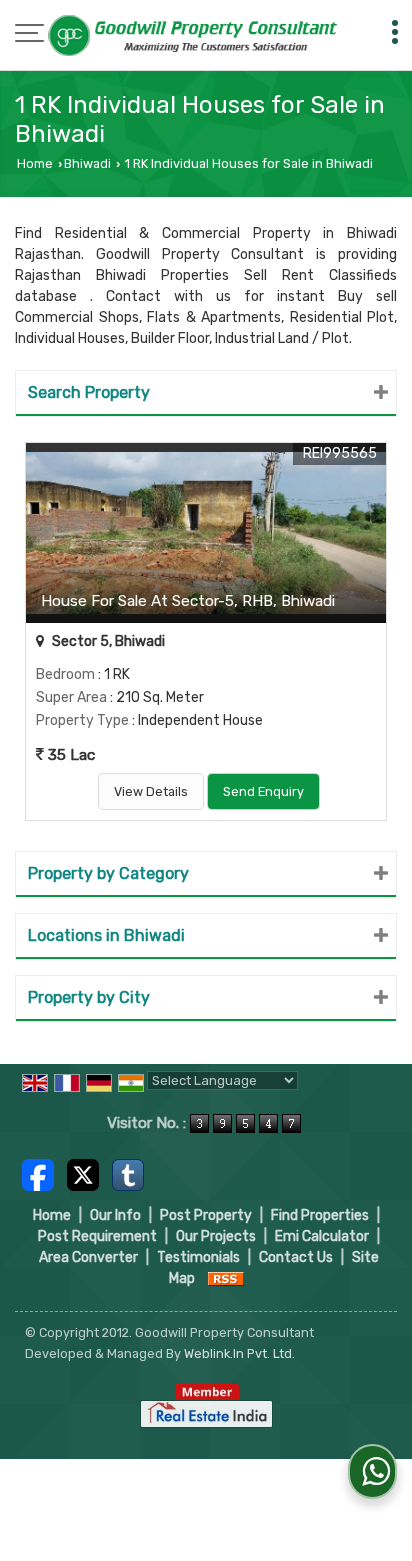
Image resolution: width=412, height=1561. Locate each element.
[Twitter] (83, 1174)
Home (35, 163)
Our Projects (216, 1236)
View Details (151, 791)
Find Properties (320, 1215)
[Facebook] (38, 1174)
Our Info (115, 1215)
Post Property (206, 1215)
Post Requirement (97, 1236)
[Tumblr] (128, 1174)
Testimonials (198, 1257)
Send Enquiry (263, 791)
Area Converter (88, 1257)
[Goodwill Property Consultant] (194, 37)
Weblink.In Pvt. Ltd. (239, 1353)
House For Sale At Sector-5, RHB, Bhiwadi (188, 601)
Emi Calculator (322, 1236)
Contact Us (296, 1257)
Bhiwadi (87, 163)
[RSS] (226, 1278)
